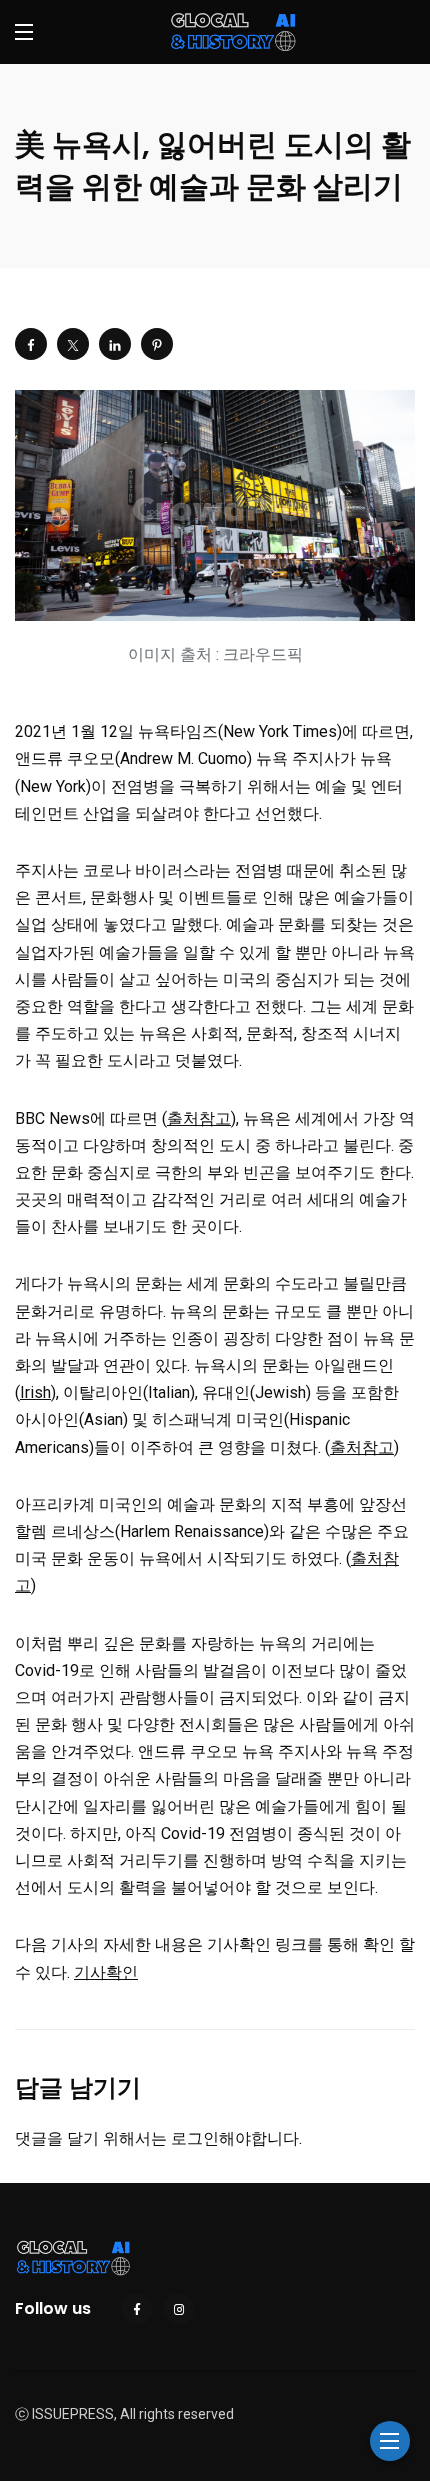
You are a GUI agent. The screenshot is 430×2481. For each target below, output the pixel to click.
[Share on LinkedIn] (115, 344)
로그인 (195, 2138)
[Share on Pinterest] (157, 344)
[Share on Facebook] (31, 344)
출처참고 (199, 1118)
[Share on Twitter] (73, 344)
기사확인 (106, 1972)
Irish (35, 1392)
